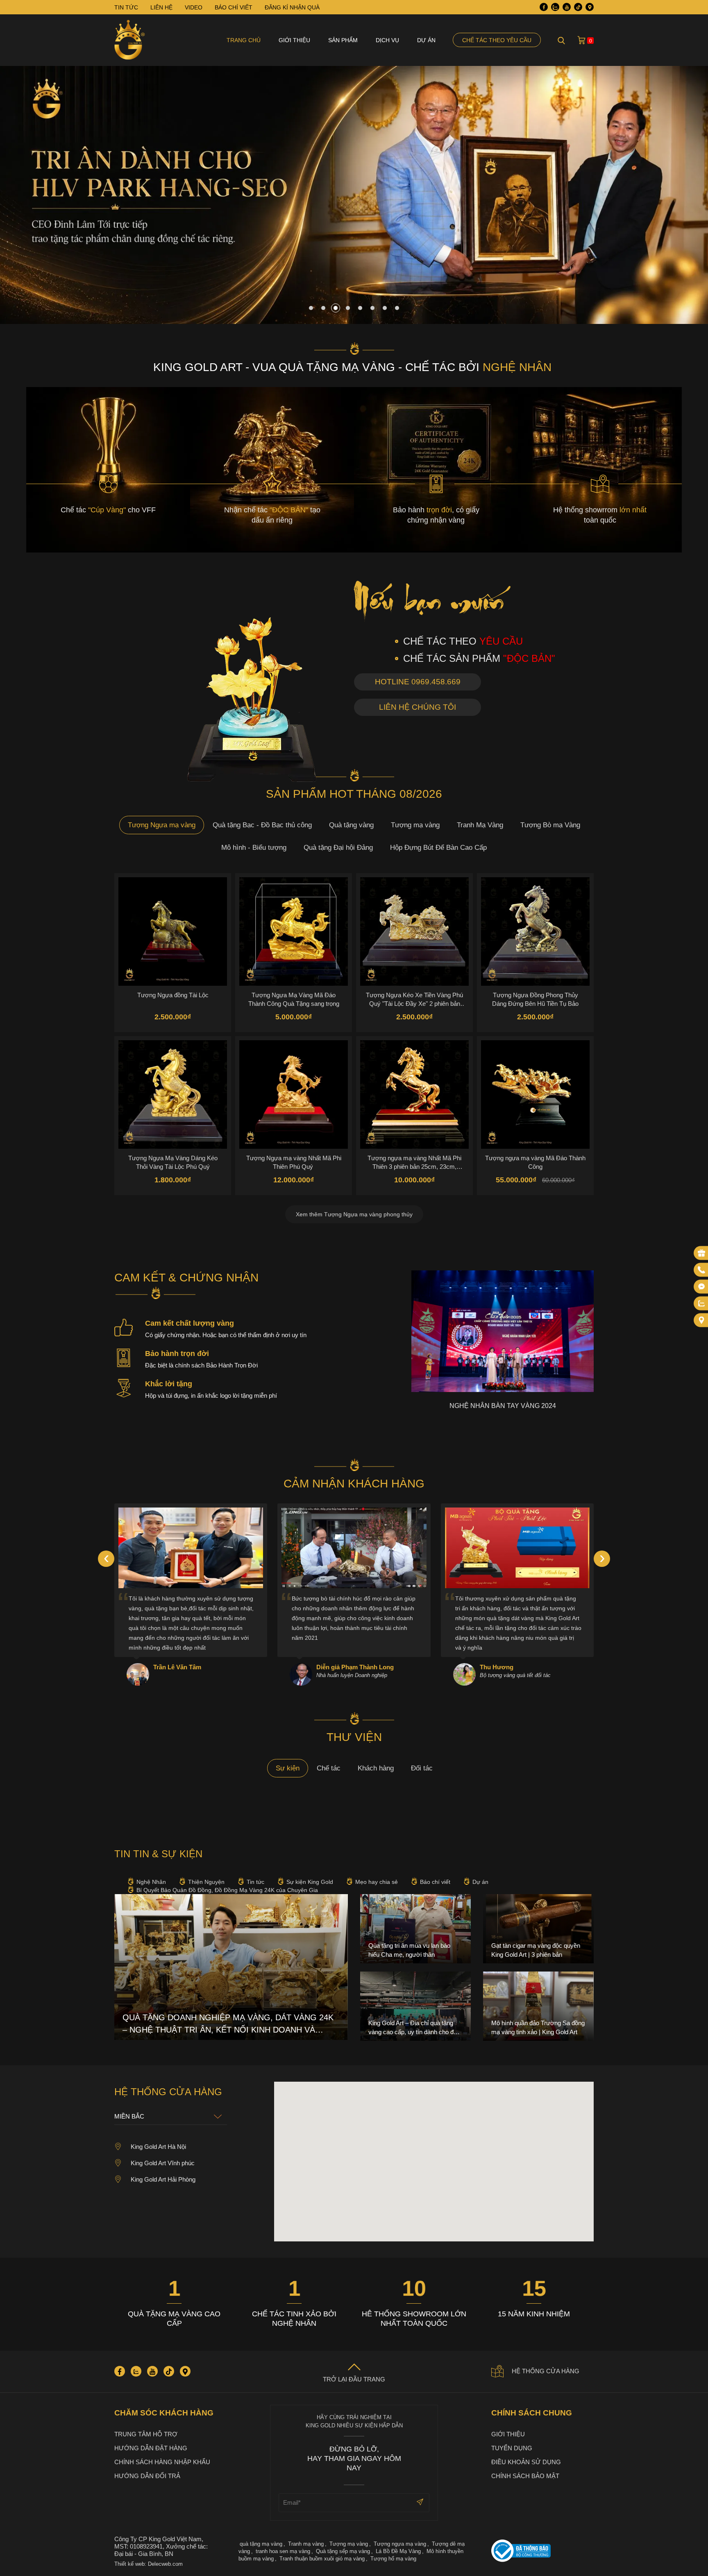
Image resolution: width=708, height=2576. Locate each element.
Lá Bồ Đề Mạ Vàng (398, 2551)
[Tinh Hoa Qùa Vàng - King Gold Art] (130, 40)
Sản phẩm (343, 40)
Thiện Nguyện (206, 1882)
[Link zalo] (555, 7)
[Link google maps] (590, 7)
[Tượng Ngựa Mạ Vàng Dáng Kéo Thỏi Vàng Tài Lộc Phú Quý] (173, 1094)
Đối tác (422, 1768)
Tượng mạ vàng (415, 825)
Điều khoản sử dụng (526, 2462)
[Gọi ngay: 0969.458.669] (701, 1270)
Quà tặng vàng (351, 825)
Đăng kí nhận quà (292, 7)
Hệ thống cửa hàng (546, 2371)
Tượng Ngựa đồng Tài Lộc (173, 995)
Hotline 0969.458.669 (418, 682)
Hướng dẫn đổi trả (147, 2476)
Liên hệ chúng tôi (418, 707)
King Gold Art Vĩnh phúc (163, 2163)
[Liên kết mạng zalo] (701, 1304)
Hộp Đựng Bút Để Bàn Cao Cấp (438, 848)
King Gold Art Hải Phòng (163, 2179)
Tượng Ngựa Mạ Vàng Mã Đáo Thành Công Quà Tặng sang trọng (294, 999)
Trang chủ (244, 40)
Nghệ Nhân (151, 1882)
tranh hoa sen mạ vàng (283, 2551)
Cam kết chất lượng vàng (189, 1323)
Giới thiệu (294, 40)
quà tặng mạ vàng (261, 2544)
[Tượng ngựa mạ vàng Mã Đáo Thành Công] (535, 1094)
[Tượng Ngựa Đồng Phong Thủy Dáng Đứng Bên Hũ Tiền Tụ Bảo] (535, 931)
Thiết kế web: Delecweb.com (149, 2564)
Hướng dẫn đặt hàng (151, 2448)
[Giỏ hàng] (581, 40)
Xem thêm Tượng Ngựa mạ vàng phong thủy (354, 1214)
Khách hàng (376, 1768)
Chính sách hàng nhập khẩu (162, 2462)
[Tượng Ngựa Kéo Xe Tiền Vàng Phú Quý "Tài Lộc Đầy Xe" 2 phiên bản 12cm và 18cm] (414, 931)
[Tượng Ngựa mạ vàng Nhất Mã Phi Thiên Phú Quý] (294, 1094)
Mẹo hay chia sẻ (377, 1882)
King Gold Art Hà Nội (158, 2147)
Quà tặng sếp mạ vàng (343, 2551)
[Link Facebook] (544, 7)
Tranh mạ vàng (306, 2544)
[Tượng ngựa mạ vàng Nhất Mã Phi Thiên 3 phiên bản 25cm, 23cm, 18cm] (414, 1094)
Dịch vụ (387, 40)
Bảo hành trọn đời (177, 1354)
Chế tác (329, 1768)
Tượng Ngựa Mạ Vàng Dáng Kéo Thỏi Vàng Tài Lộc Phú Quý (173, 1162)
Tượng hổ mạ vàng (393, 2559)
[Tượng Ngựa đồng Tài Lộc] (173, 931)
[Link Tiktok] (578, 7)
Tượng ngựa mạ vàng (400, 2544)
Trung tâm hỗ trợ (146, 2434)
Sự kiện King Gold (310, 1882)
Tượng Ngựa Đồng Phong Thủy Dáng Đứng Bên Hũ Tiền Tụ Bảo (535, 999)
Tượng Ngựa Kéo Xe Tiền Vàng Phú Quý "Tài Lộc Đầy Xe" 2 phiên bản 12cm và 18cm (414, 999)
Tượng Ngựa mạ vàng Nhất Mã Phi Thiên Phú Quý (294, 1162)
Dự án (426, 40)
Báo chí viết (435, 1882)
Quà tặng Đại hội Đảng (338, 848)
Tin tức (255, 1882)
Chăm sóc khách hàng (164, 2413)
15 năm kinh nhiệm (534, 2314)
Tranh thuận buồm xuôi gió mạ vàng (322, 2559)
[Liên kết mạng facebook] (701, 1287)
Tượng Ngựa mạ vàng (162, 825)
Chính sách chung (532, 2413)
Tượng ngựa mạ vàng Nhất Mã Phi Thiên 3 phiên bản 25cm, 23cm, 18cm (414, 1162)
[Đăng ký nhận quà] (701, 1253)
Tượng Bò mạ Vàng (550, 825)
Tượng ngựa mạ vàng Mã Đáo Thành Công (535, 1162)
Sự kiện (288, 1768)
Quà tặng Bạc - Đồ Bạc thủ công (262, 825)
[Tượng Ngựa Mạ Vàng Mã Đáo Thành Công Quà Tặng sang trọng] (294, 931)
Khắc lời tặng (169, 1384)
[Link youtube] (567, 7)
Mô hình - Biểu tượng (254, 848)
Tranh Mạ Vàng (480, 825)
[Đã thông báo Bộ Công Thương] (542, 2552)
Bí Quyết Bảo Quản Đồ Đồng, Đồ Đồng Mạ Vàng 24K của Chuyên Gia (227, 1890)
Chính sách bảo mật (525, 2476)
